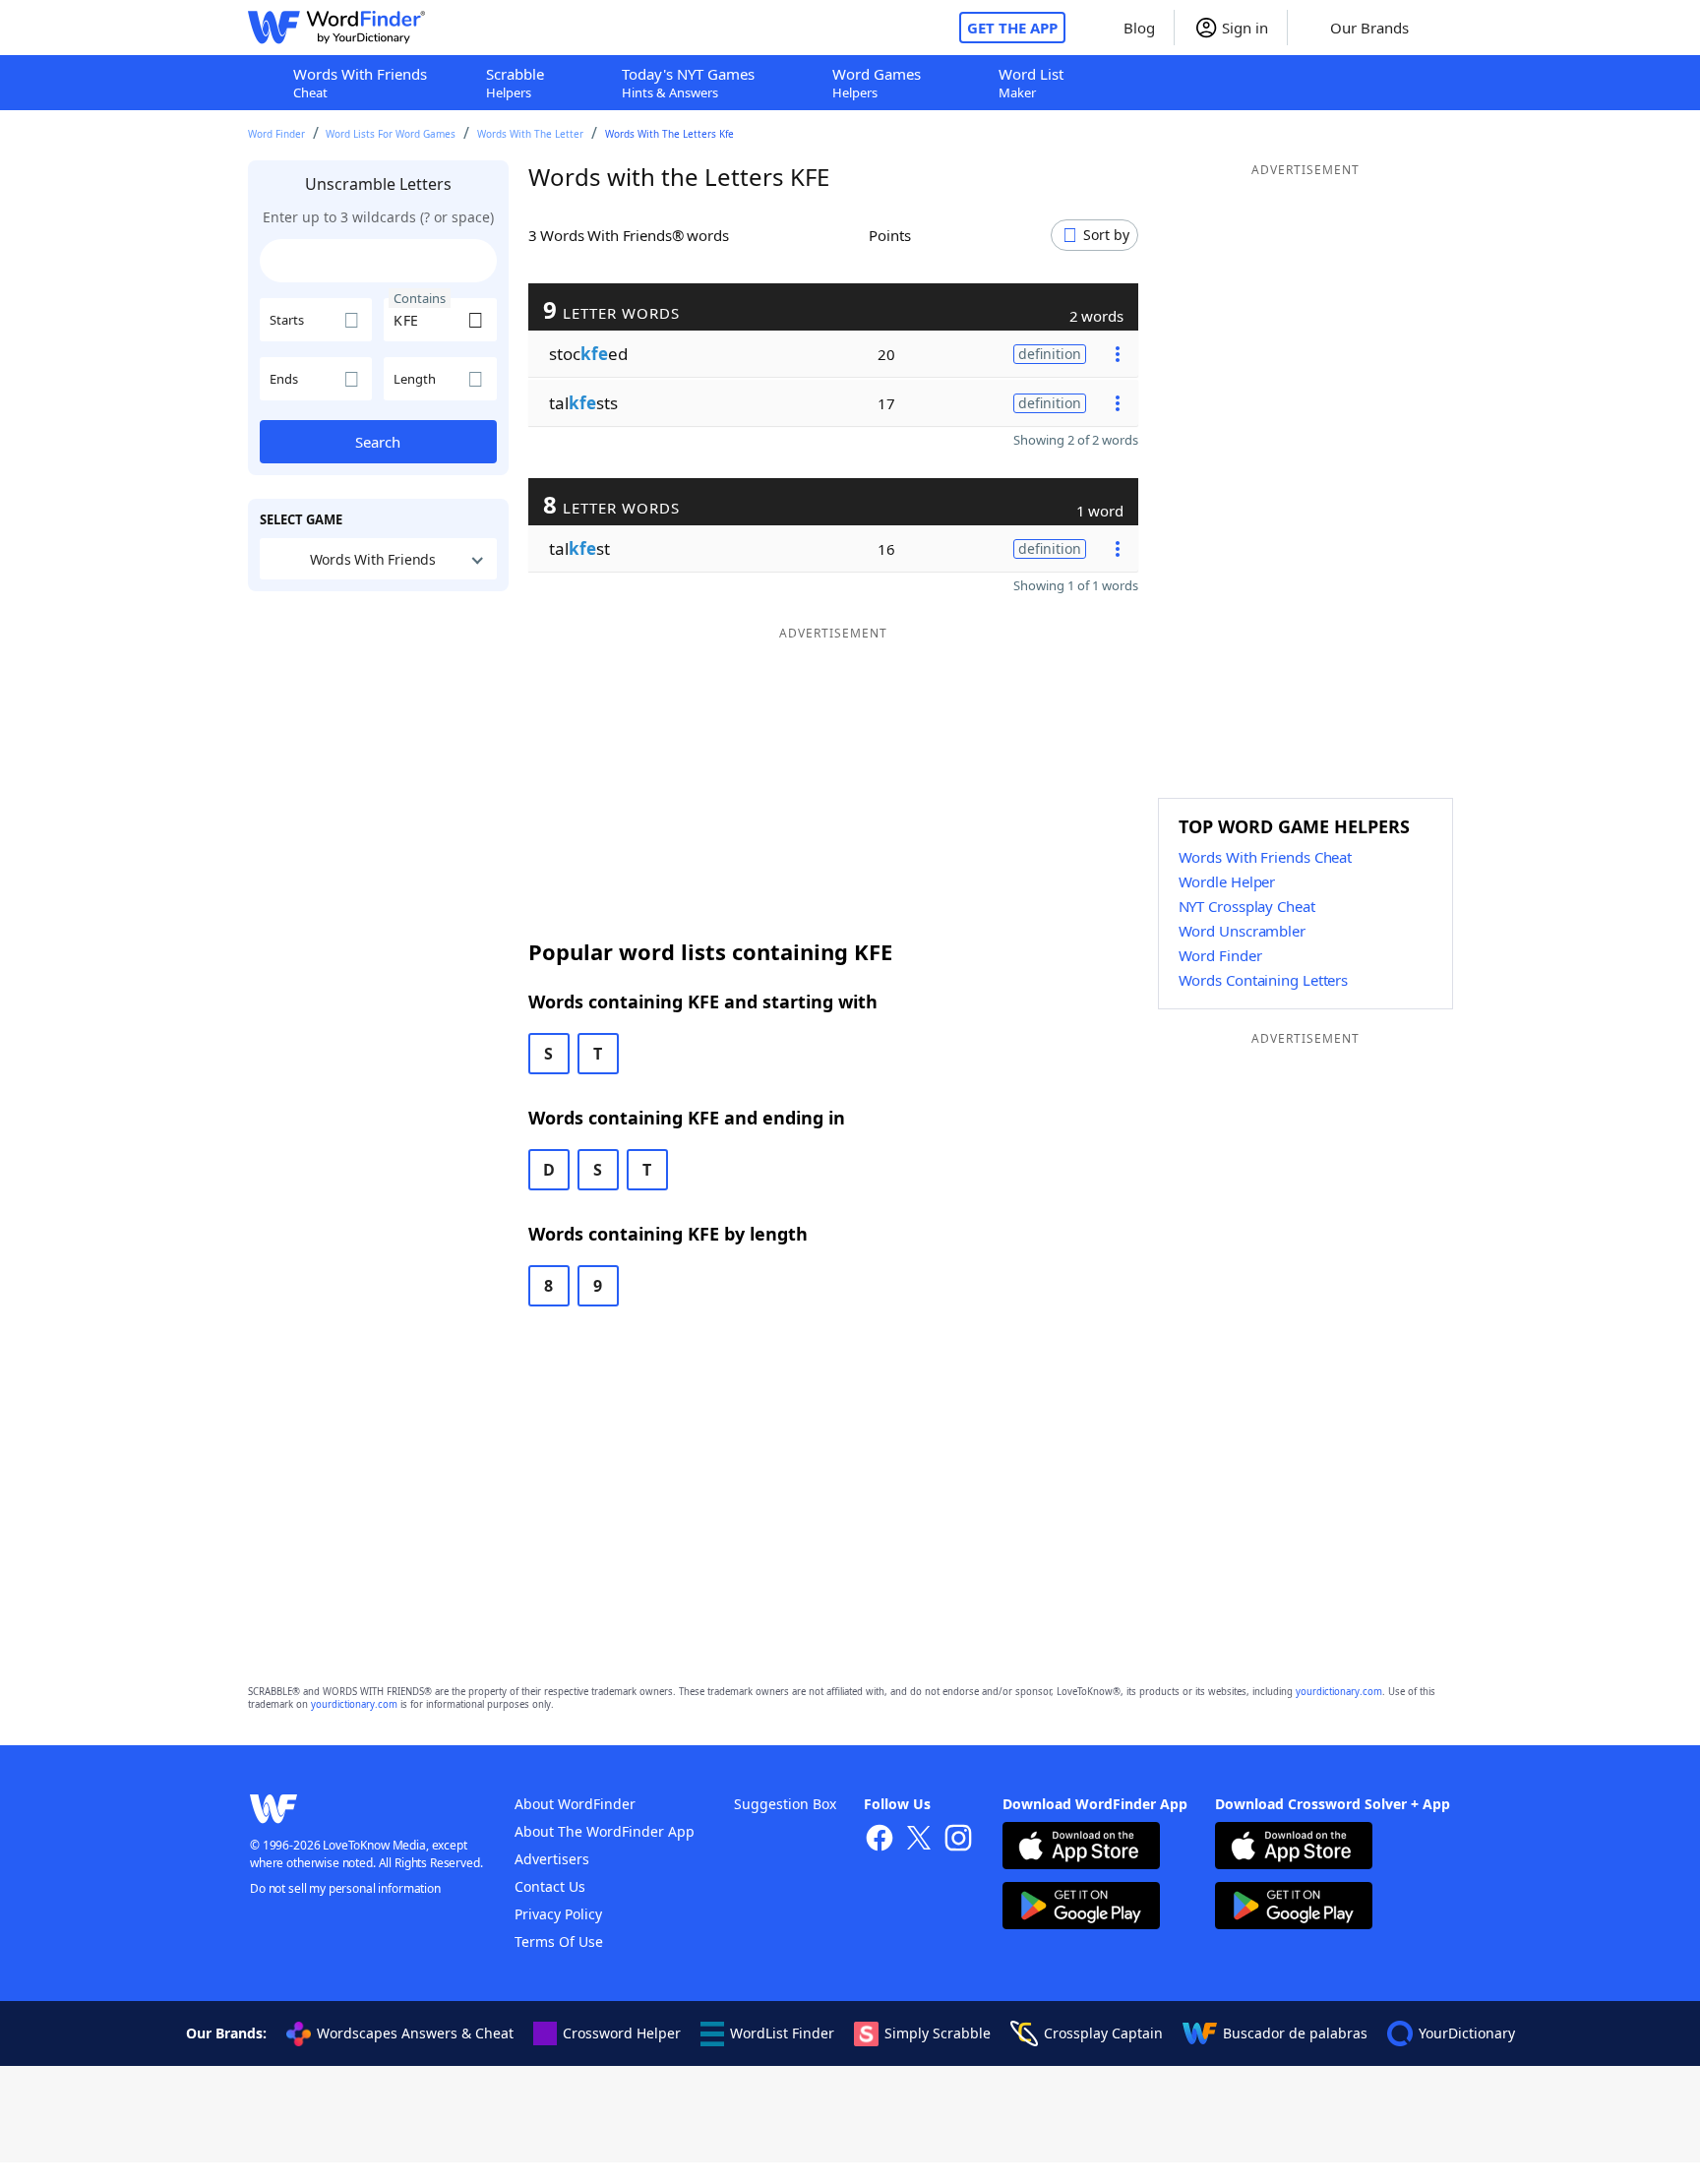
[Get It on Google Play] (1081, 1908)
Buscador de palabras (1295, 2033)
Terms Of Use (559, 1941)
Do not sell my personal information (345, 1888)
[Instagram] (958, 1840)
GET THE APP (1012, 28)
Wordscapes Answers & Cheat (415, 2033)
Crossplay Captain (1103, 2033)
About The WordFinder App (605, 1831)
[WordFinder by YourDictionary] (336, 28)
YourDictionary (1467, 2033)
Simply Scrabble (938, 2033)
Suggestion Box (785, 1804)
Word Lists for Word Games (391, 134)
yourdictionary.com (1339, 1692)
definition (1050, 354)
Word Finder (276, 134)
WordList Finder (782, 2033)
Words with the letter (530, 134)
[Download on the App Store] (1081, 1848)
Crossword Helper (622, 2033)
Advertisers (552, 1859)
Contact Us (550, 1886)
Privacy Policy (558, 1914)
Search (378, 442)
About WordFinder (575, 1804)
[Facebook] (880, 1840)
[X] (919, 1840)
